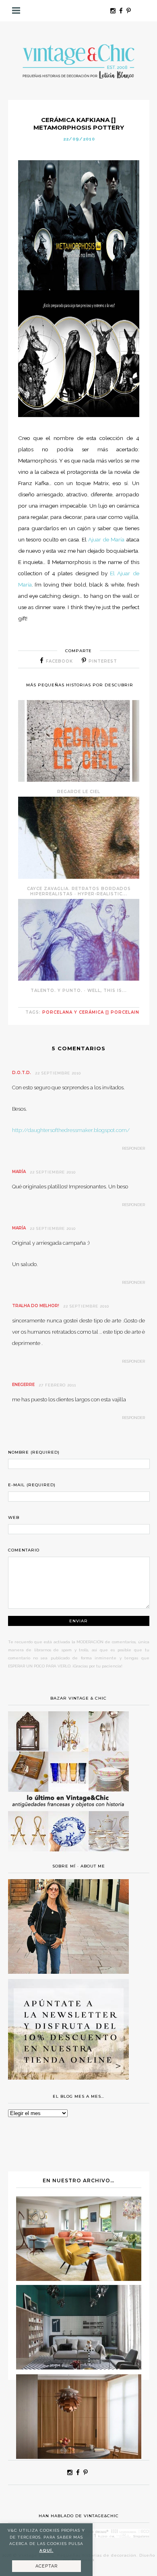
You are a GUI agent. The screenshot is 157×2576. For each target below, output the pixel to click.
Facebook (59, 661)
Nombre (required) (34, 1452)
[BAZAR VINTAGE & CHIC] (68, 1856)
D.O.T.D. (22, 1073)
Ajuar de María (107, 539)
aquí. (46, 2550)
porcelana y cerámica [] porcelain (91, 1012)
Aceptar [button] (46, 2566)
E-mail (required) (32, 1485)
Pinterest (103, 661)
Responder (133, 1148)
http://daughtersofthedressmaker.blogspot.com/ (71, 1130)
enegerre (23, 1385)
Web (14, 1517)
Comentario (24, 1550)
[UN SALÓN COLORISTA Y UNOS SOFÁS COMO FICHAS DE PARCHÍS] (79, 2279)
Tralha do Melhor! (36, 1306)
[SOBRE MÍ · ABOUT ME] (68, 1972)
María (19, 1172)
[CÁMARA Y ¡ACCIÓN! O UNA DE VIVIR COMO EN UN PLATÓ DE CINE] (79, 2367)
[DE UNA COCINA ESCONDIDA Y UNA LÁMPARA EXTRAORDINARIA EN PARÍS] (79, 2457)
